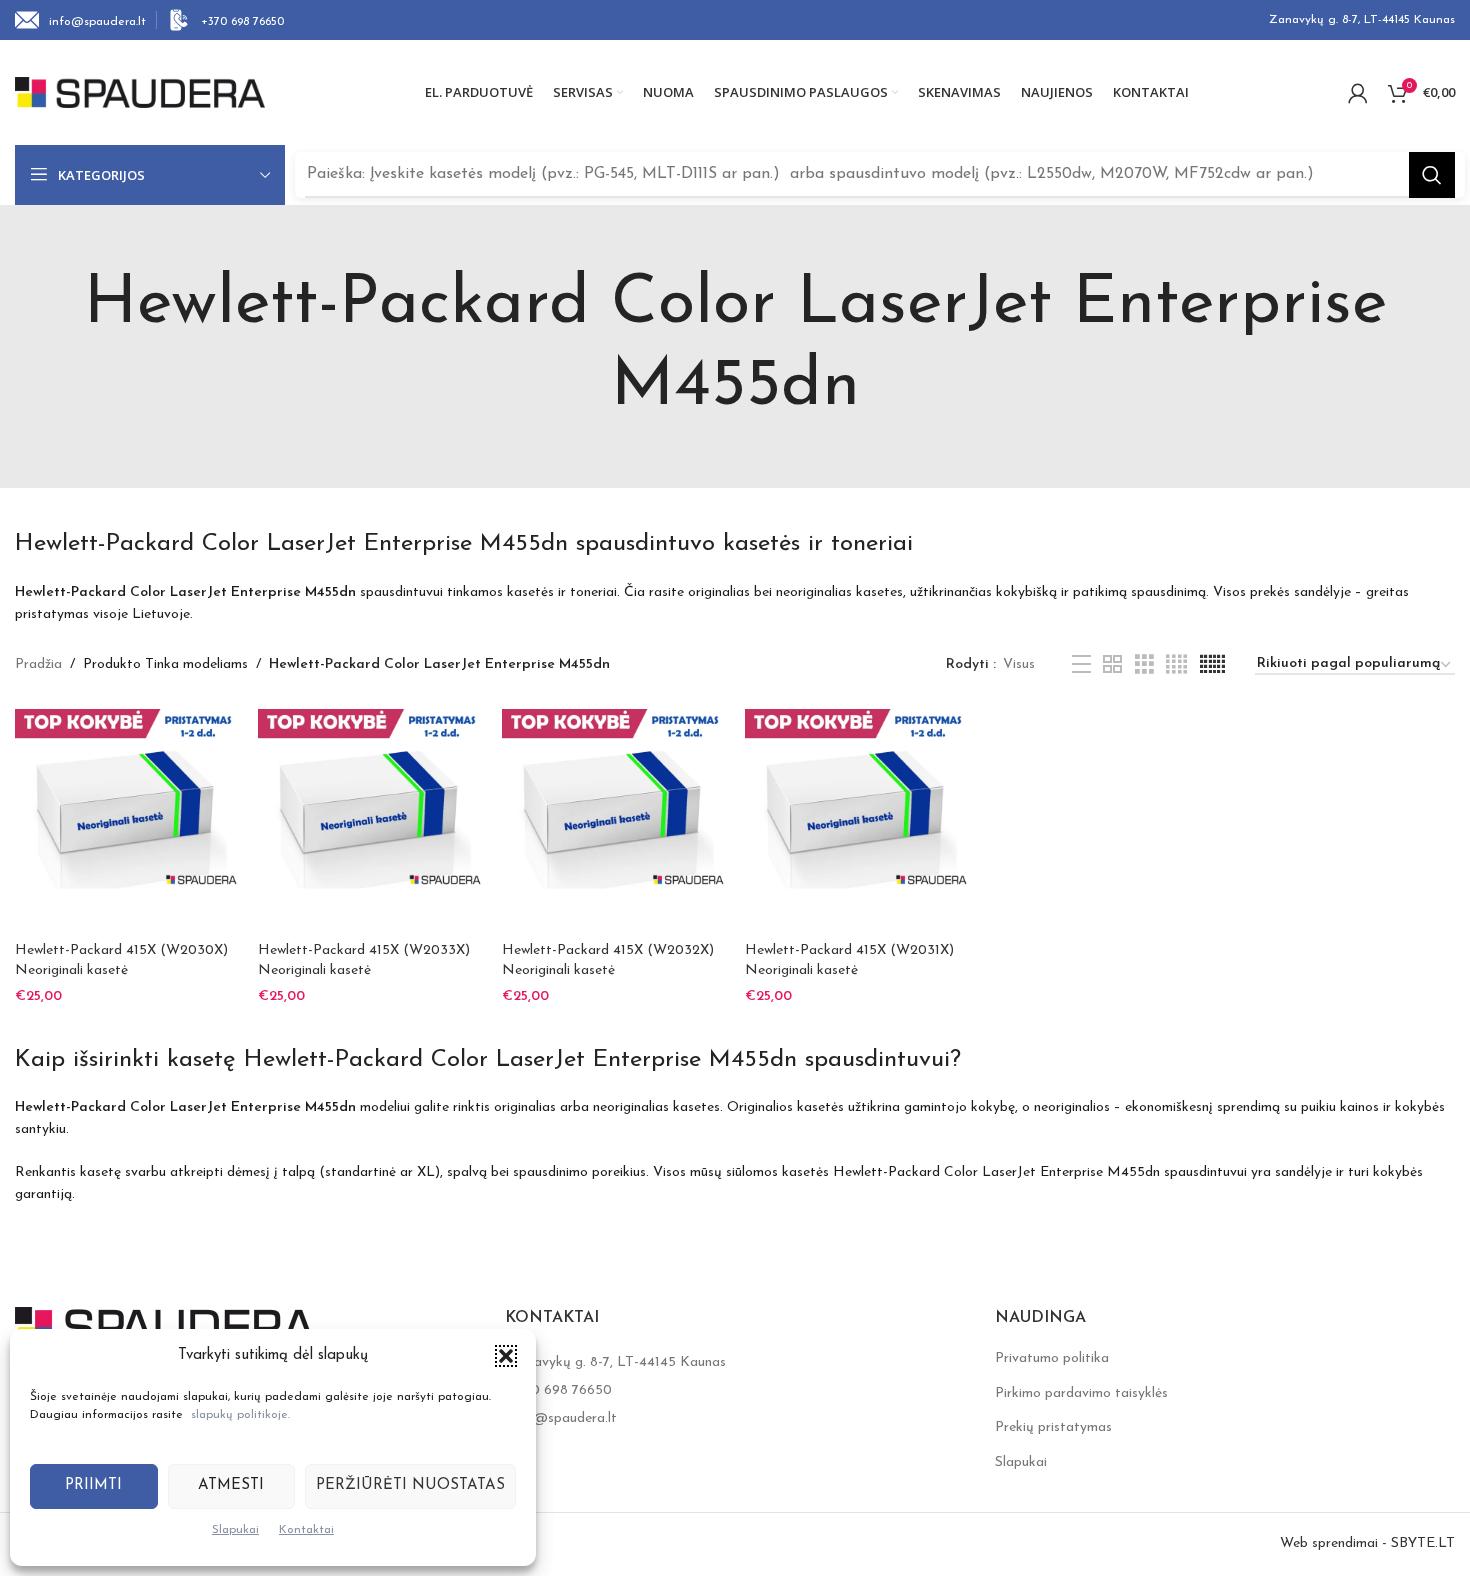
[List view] (1081, 665)
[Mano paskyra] (1358, 93)
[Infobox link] (80, 20)
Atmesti (231, 1485)
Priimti (93, 1485)
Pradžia (38, 664)
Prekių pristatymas (1053, 1427)
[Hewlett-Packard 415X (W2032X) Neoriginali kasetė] (613, 820)
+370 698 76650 (560, 1390)
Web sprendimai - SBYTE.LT (1367, 1543)
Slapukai (235, 1530)
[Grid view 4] (1176, 665)
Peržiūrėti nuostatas (410, 1485)
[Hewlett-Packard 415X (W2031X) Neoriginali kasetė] (856, 820)
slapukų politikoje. (240, 1415)
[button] (506, 1356)
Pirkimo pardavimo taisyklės (1081, 1393)
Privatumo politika (1052, 1358)
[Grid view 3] (1144, 665)
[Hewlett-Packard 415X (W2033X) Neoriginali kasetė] (369, 820)
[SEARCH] (1432, 175)
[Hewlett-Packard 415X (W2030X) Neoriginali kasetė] (126, 820)
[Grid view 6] (1212, 665)
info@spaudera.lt (563, 1418)
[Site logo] (140, 91)
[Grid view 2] (1112, 665)
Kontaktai (306, 1530)
